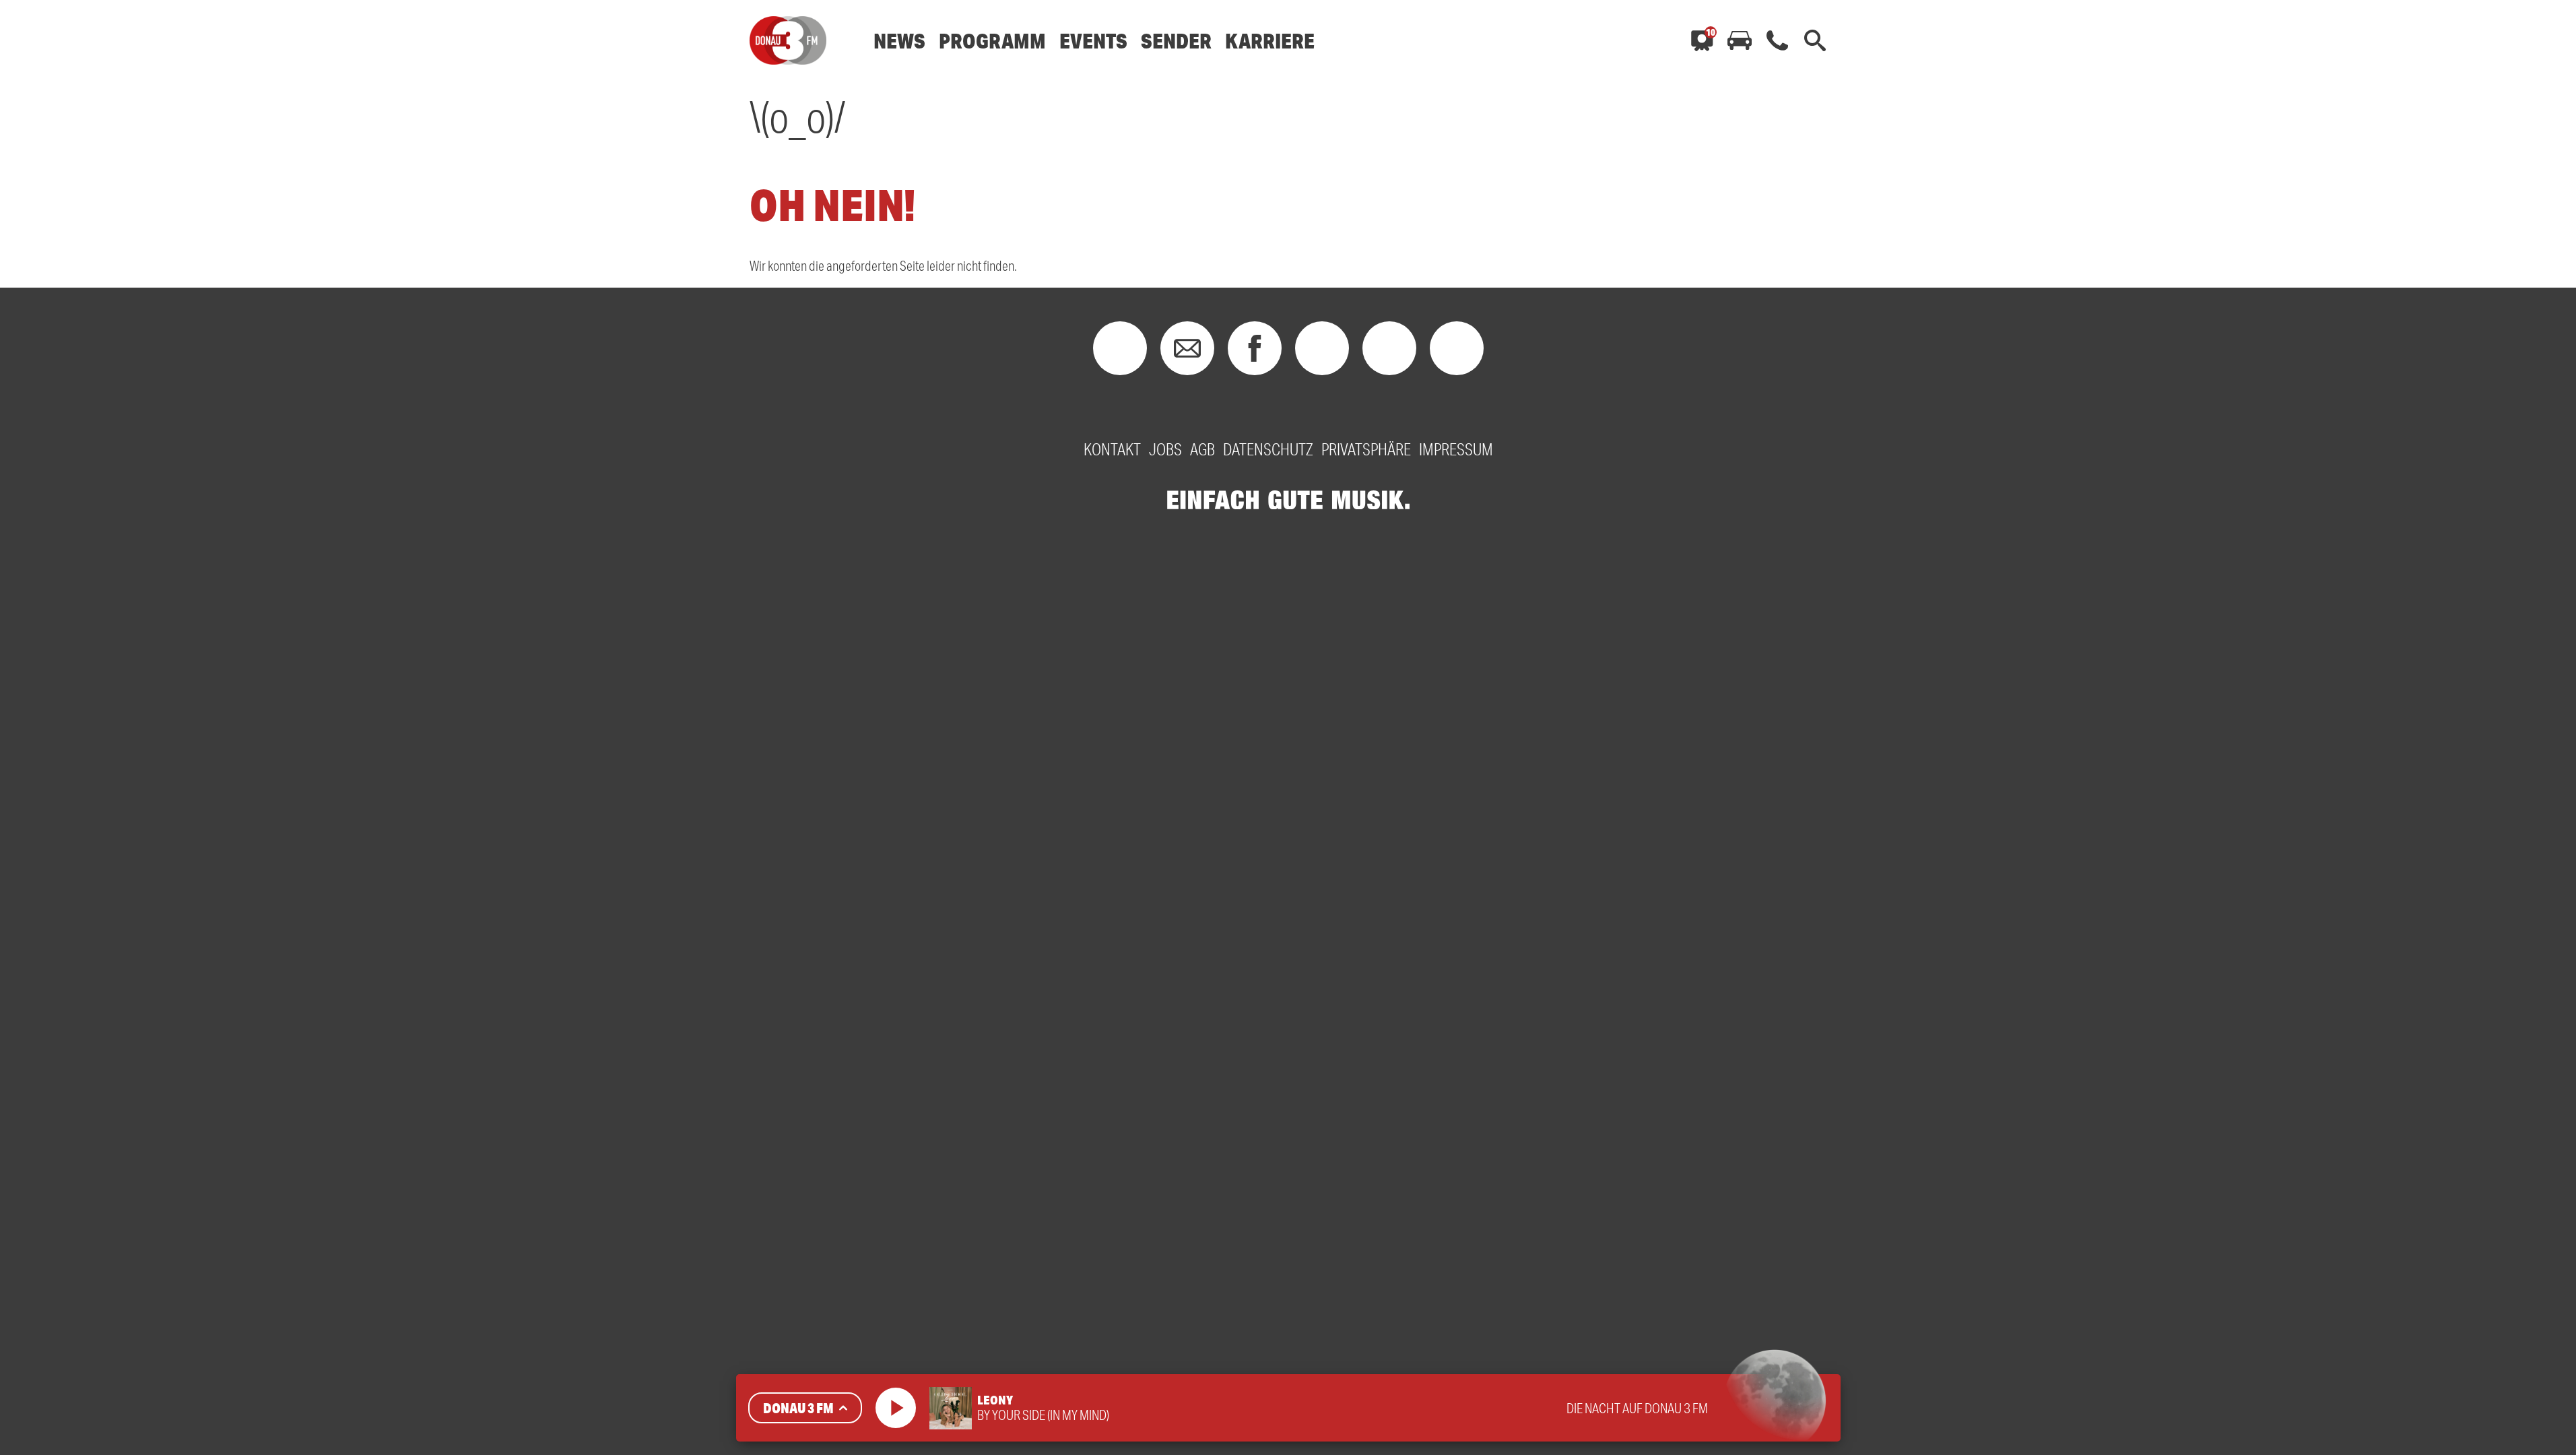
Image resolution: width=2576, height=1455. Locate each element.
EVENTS (1093, 41)
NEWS (899, 41)
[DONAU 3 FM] (788, 40)
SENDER (1176, 41)
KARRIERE (1270, 41)
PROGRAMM (992, 41)
